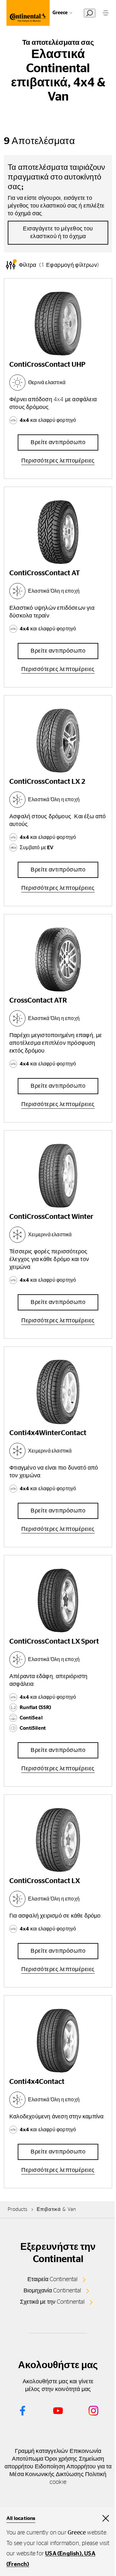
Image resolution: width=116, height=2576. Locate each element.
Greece (60, 13)
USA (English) (63, 2554)
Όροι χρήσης (61, 2459)
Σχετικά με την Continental (52, 2302)
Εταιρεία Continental (53, 2280)
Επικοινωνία (85, 2451)
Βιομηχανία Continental (52, 2291)
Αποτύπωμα (28, 2459)
